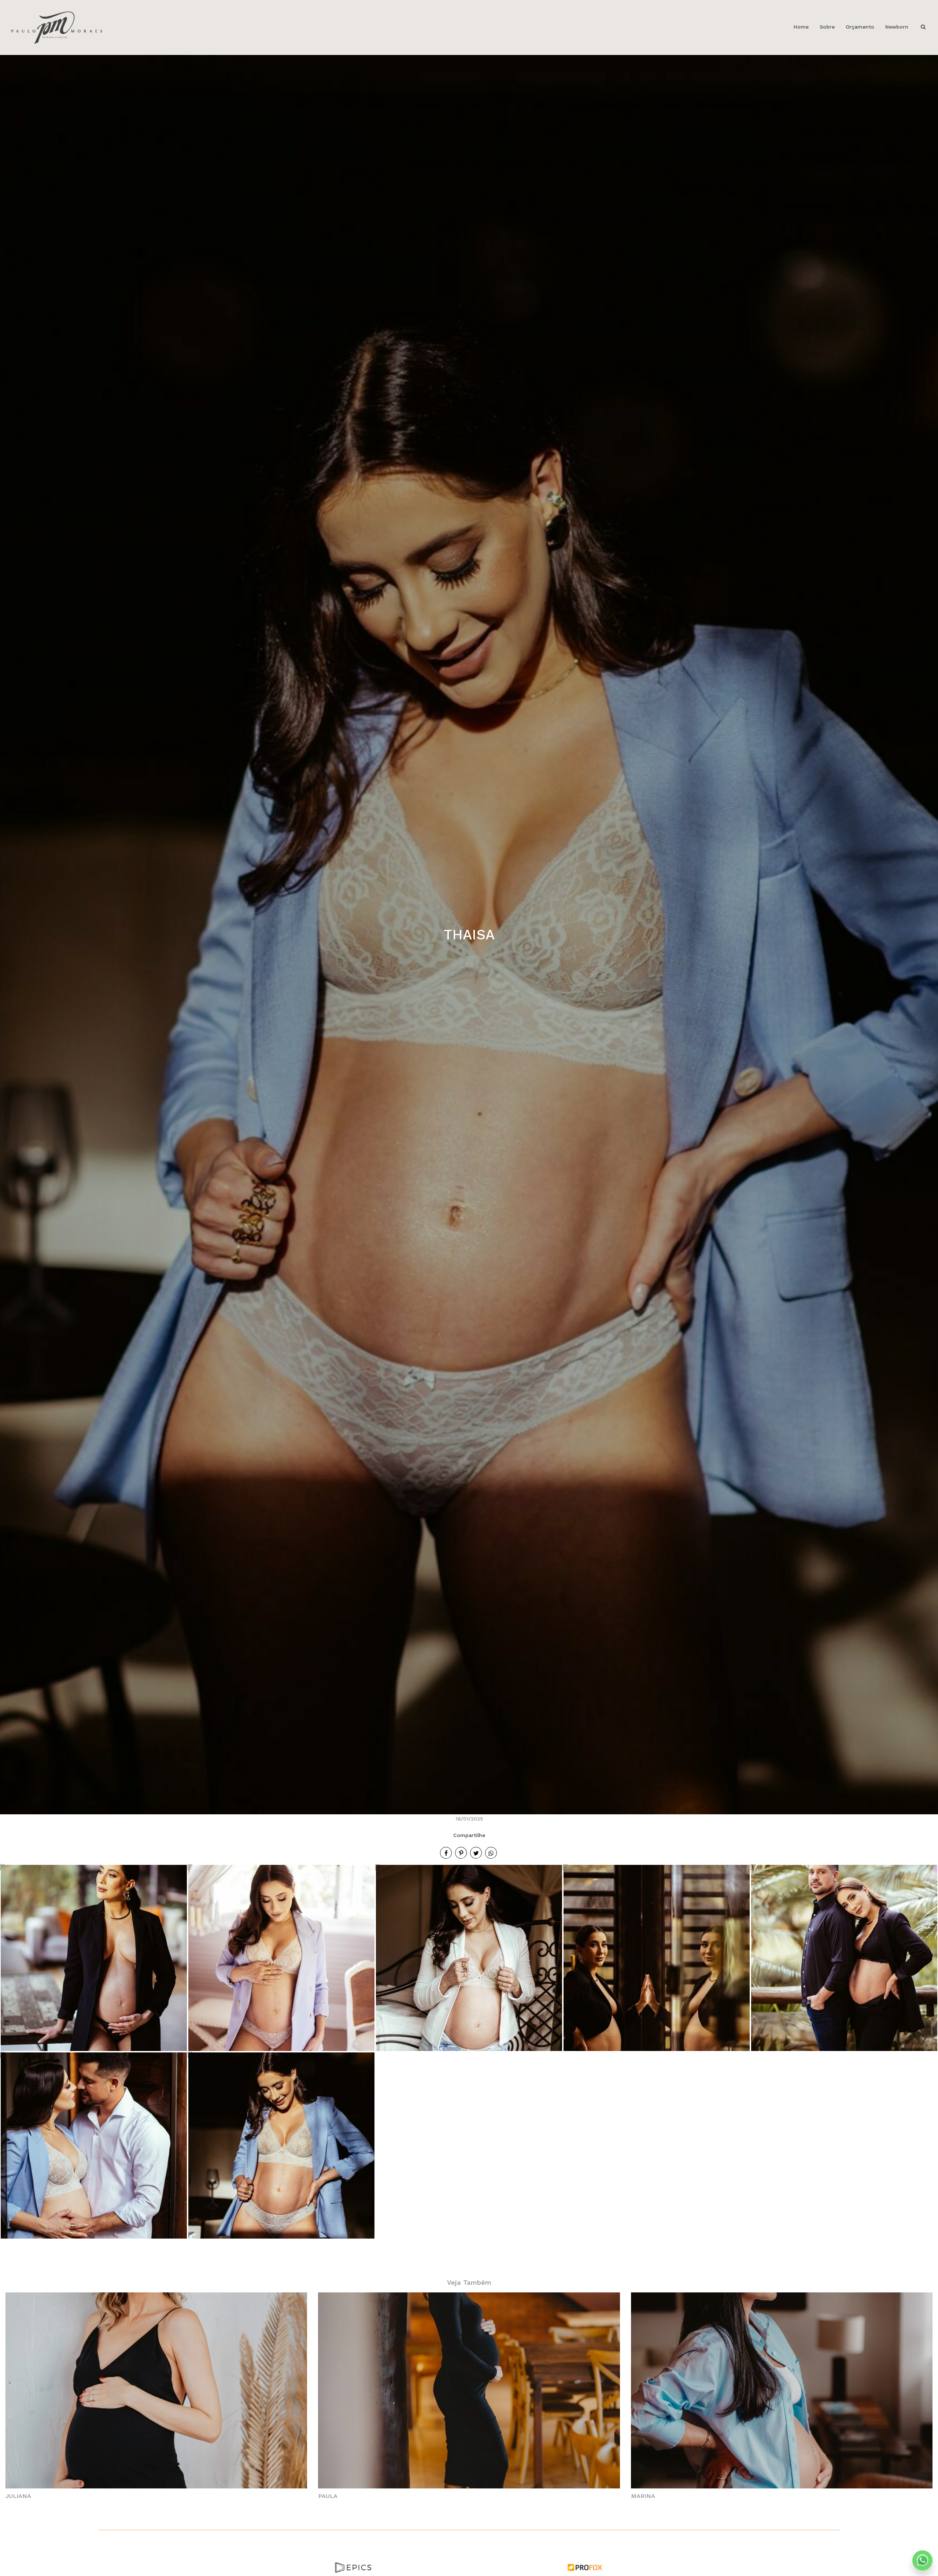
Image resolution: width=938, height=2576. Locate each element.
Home (801, 27)
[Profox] (585, 2567)
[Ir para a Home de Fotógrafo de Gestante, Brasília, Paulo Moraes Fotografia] (57, 27)
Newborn (897, 27)
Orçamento (860, 27)
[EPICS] (353, 2567)
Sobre (827, 27)
